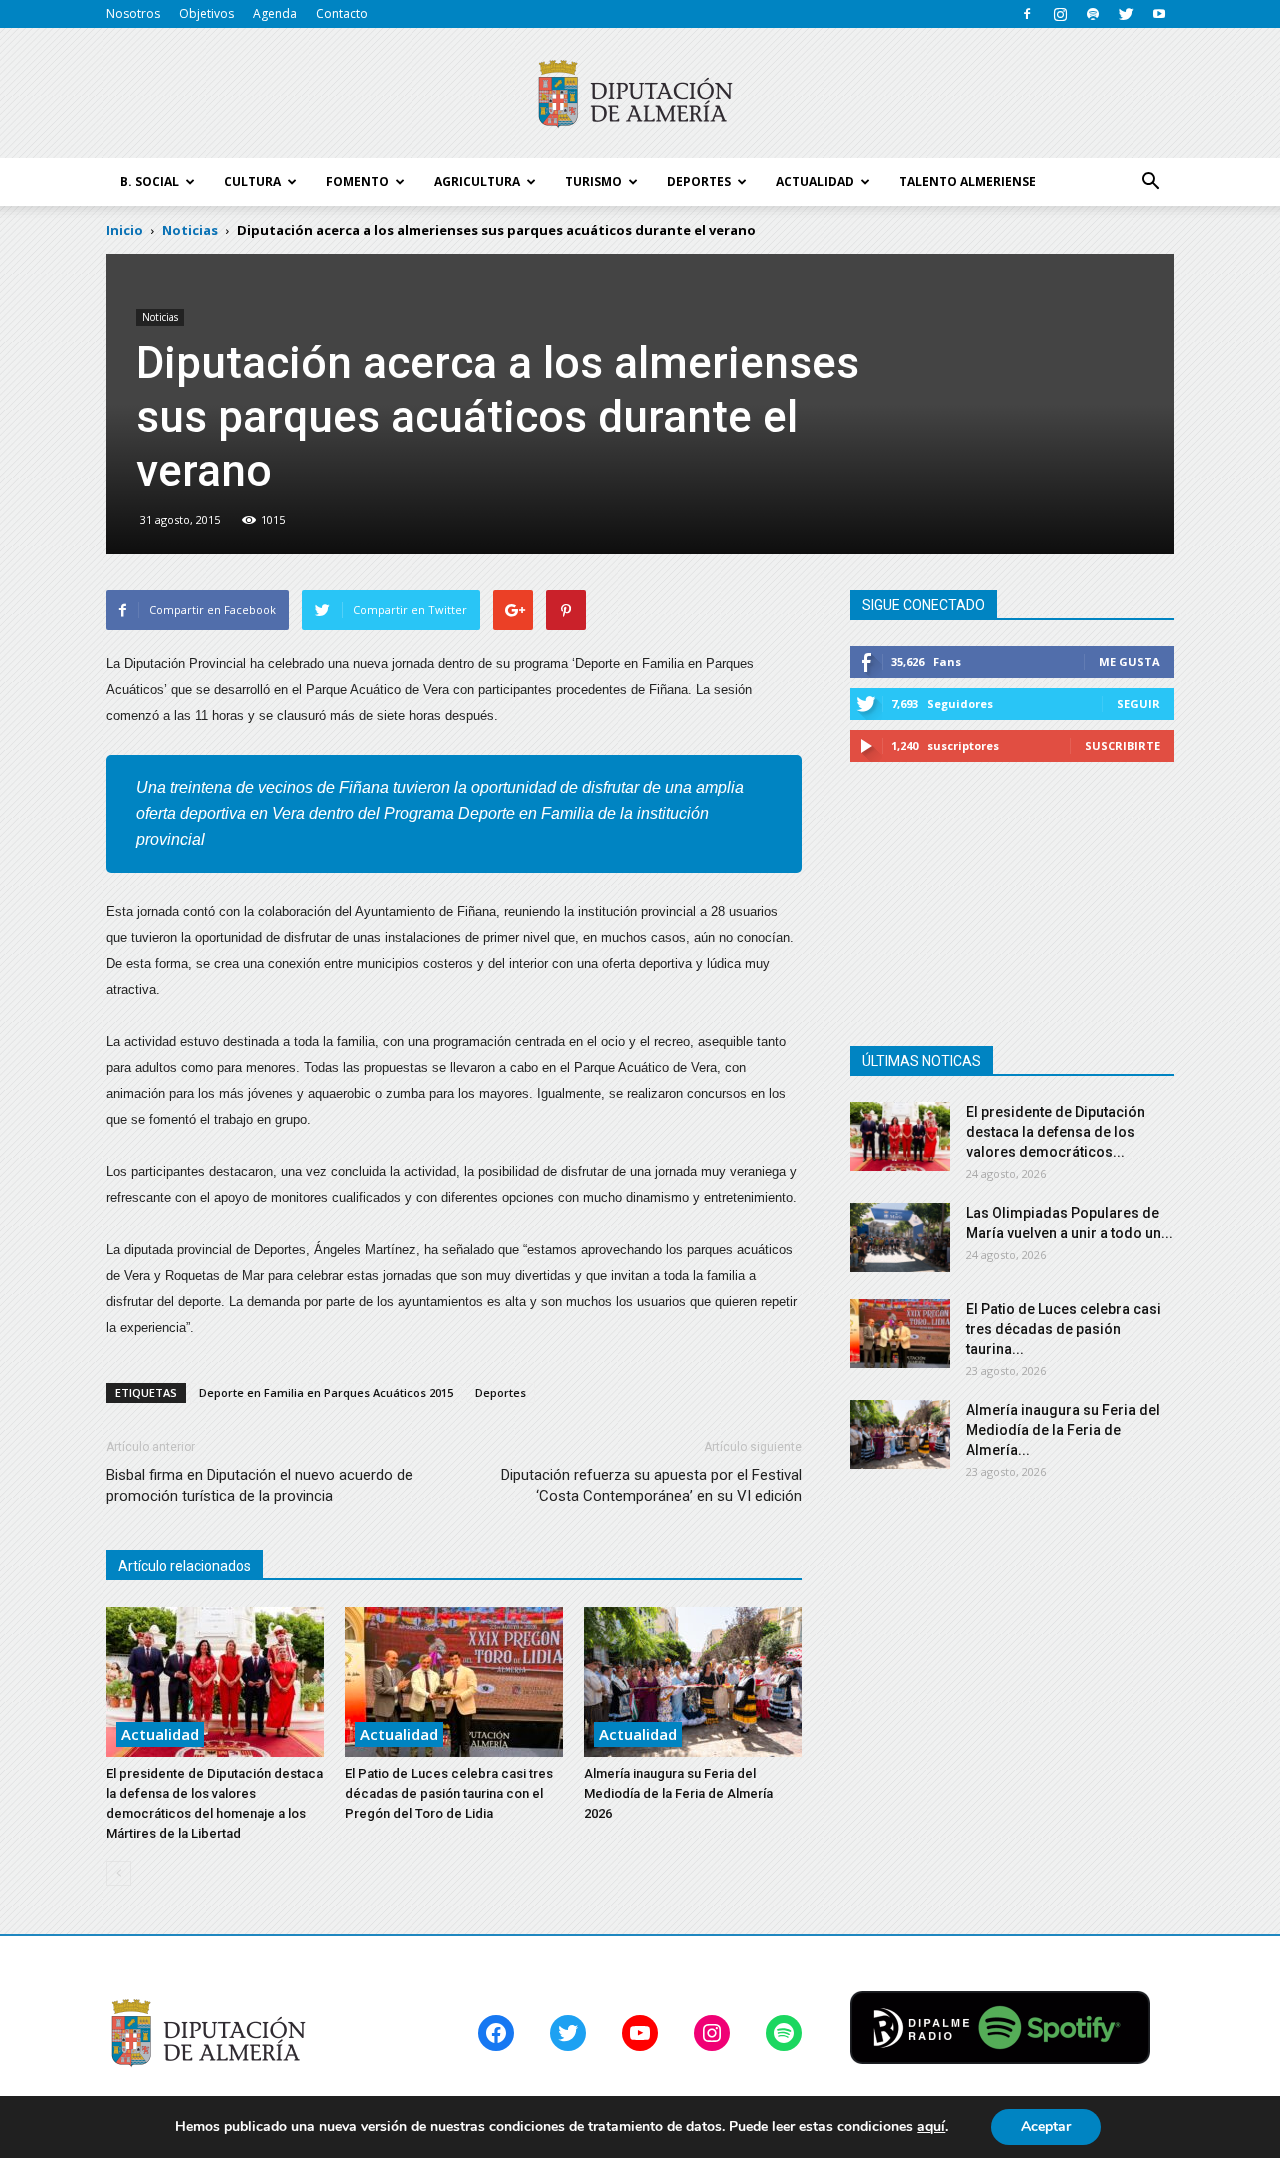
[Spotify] (1093, 14)
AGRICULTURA (477, 181)
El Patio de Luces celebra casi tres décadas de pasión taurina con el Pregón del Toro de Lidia (449, 1793)
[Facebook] (1027, 14)
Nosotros (133, 13)
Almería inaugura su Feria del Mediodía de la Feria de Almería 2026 (678, 1793)
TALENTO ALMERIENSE (967, 181)
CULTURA (252, 181)
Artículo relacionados (184, 1566)
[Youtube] (1159, 14)
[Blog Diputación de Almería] (640, 94)
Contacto (342, 13)
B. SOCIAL (149, 181)
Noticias (160, 317)
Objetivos (206, 13)
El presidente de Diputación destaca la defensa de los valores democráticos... (1055, 1132)
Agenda (275, 13)
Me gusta (1129, 661)
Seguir (1138, 703)
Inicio (124, 230)
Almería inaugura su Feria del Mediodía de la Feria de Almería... (1063, 1430)
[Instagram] (1060, 14)
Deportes (500, 1392)
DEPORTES (699, 181)
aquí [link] (931, 2126)
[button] (1150, 182)
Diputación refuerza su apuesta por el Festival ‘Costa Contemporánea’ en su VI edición (651, 1485)
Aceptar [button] (1046, 2126)
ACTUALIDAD (815, 181)
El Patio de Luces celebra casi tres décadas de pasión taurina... (1063, 1329)
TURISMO (593, 181)
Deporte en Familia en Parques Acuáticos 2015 (326, 1392)
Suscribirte (1122, 745)
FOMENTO (357, 181)
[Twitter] (1126, 14)
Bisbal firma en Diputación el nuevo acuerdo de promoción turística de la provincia (259, 1485)
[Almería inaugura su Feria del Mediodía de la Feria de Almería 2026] (693, 1682)
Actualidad (160, 1734)
